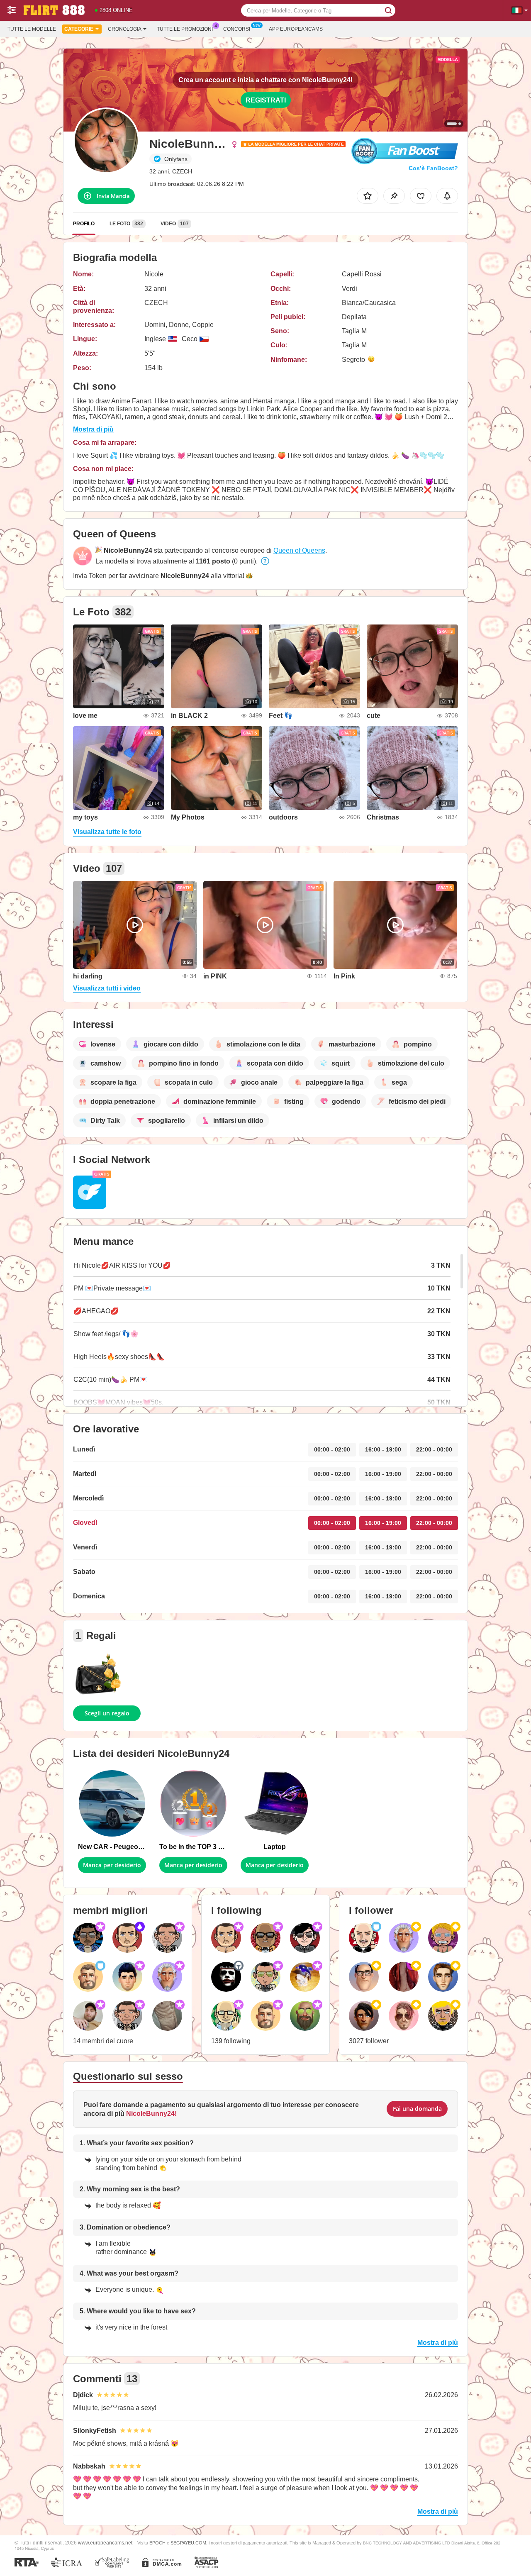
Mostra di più (93, 429)
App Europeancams (296, 29)
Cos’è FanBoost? (433, 168)
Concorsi (237, 29)
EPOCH (157, 2543)
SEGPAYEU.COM (188, 2543)
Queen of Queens (299, 550)
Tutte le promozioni (185, 29)
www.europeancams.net (105, 2543)
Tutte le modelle (32, 29)
